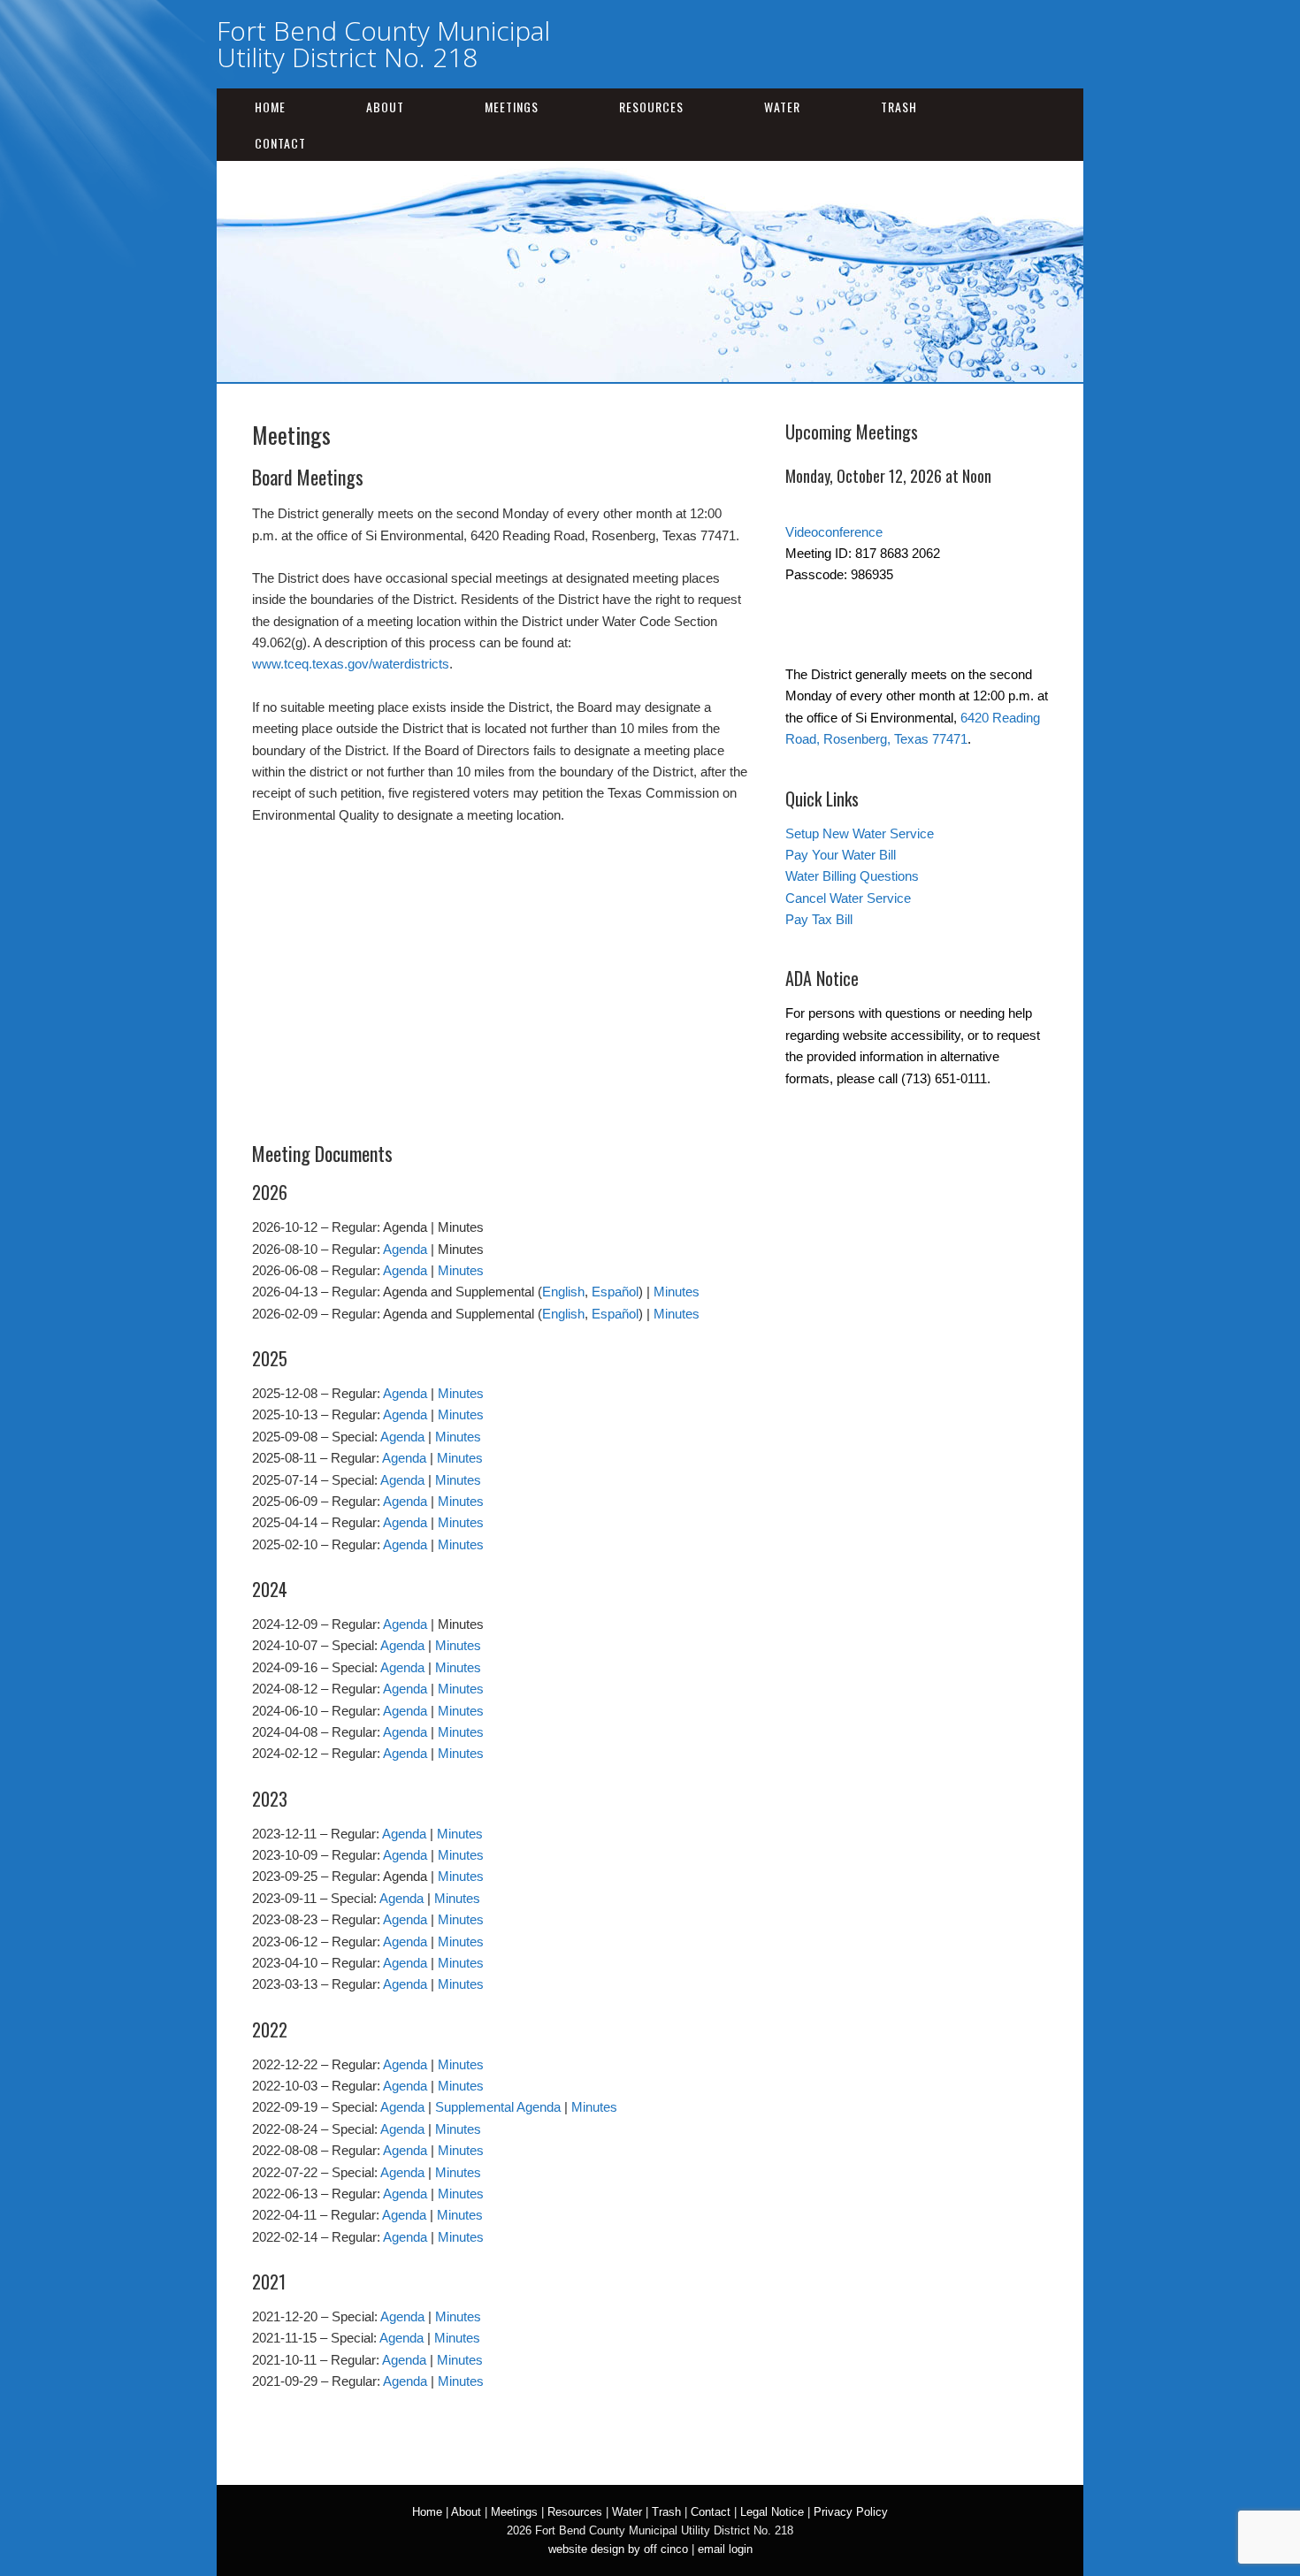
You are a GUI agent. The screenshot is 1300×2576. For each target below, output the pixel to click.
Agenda (405, 1249)
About (385, 107)
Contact (280, 143)
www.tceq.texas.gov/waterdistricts (351, 664)
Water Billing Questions (852, 876)
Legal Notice (772, 2512)
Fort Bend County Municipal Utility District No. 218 (383, 44)
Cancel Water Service (848, 898)
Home (270, 107)
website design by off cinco (618, 2549)
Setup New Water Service (860, 833)
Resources (651, 107)
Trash (899, 107)
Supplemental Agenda (498, 2107)
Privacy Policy (851, 2512)
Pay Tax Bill (819, 919)
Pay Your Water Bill (841, 855)
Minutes (461, 1270)
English (563, 1292)
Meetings (512, 107)
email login (725, 2549)
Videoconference (834, 532)
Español (615, 1292)
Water (782, 107)
